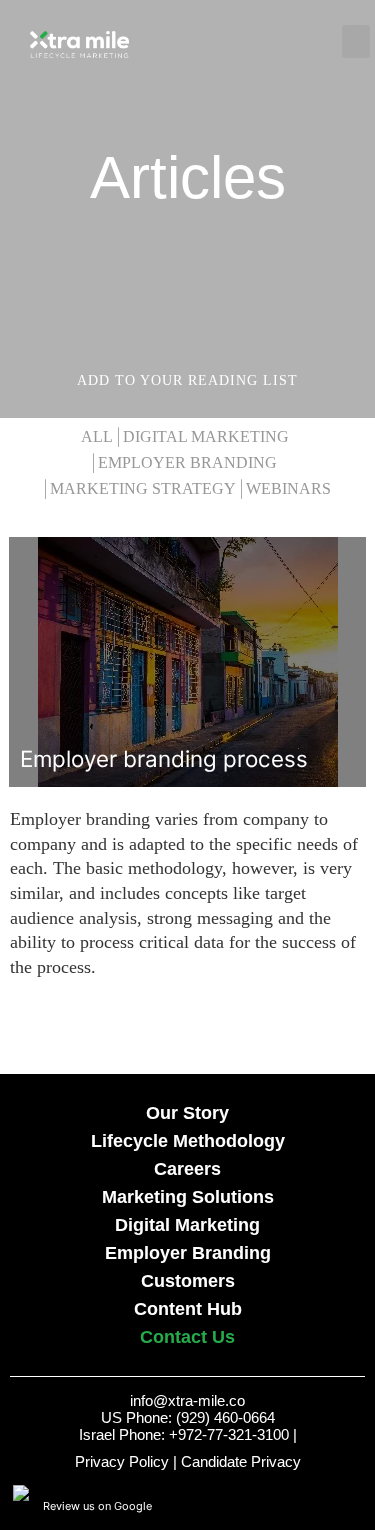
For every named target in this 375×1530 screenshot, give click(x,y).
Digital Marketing (206, 437)
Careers (187, 1169)
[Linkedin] (354, 1505)
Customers (188, 1281)
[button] (261, 41)
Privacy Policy (122, 1461)
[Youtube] (271, 1505)
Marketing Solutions (188, 1197)
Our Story (187, 1113)
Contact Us (187, 1337)
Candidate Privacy (241, 1461)
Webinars (288, 489)
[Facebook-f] (299, 1505)
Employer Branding (187, 463)
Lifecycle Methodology (188, 1141)
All (97, 437)
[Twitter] (326, 1505)
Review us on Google (97, 1506)
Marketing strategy (143, 489)
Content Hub (188, 1309)
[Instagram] (244, 1505)
